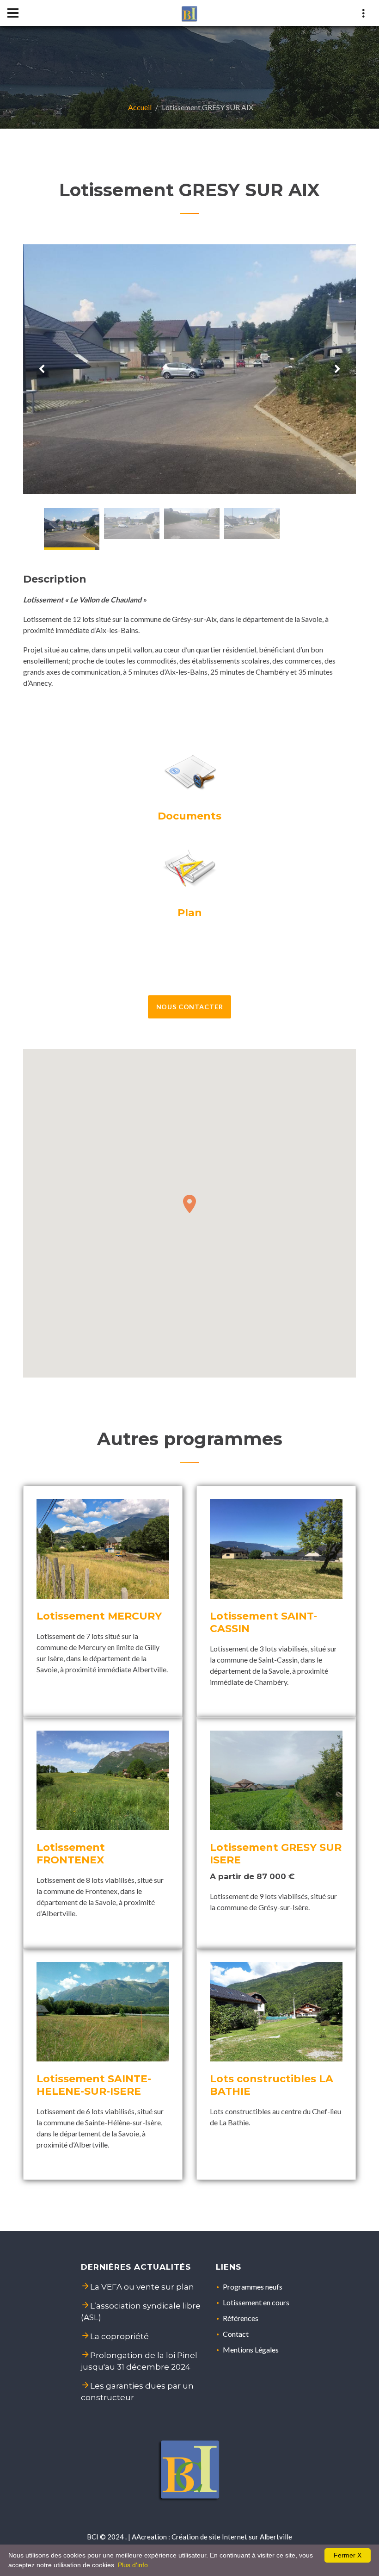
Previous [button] (42, 369)
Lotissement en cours (256, 2302)
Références (241, 2318)
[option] (189, 369)
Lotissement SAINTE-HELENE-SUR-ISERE (94, 2085)
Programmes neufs (253, 2287)
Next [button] (337, 369)
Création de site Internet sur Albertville (232, 2537)
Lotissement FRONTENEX (71, 1854)
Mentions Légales (251, 2349)
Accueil (140, 107)
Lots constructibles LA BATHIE (272, 2085)
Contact (236, 2334)
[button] (189, 1204)
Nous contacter (190, 1007)
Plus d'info (133, 2565)
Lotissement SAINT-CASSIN (263, 1622)
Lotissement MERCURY (99, 1616)
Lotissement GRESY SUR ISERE (276, 1854)
